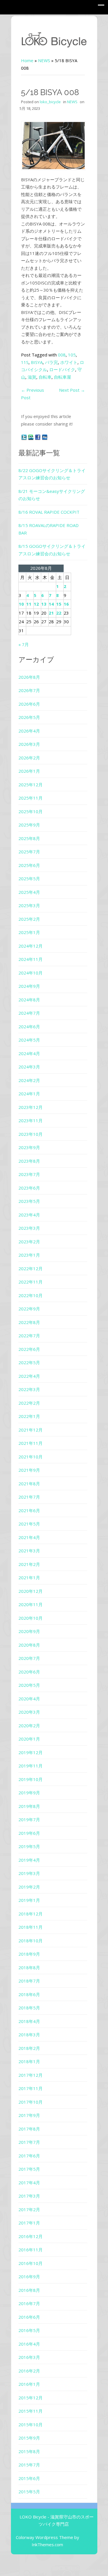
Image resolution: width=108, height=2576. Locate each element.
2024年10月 (31, 973)
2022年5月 (29, 1362)
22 (59, 613)
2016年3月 (29, 2357)
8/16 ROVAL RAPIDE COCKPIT (49, 512)
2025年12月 (31, 785)
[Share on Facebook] (38, 437)
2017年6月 (29, 2156)
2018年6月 (29, 1994)
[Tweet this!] (24, 437)
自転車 (45, 377)
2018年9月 (29, 1954)
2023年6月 (29, 1188)
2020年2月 (29, 1726)
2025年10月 (31, 811)
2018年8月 (29, 1967)
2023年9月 (29, 1147)
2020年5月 (29, 1685)
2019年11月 (31, 1766)
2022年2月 (29, 1403)
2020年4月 (29, 1699)
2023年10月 (31, 1134)
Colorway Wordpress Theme (44, 2537)
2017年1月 (29, 2223)
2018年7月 (29, 1981)
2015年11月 (31, 2411)
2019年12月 (31, 1752)
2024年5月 (29, 1040)
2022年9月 (29, 1309)
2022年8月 (29, 1322)
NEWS (44, 60)
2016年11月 (31, 2250)
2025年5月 (29, 879)
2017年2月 (29, 2209)
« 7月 (24, 644)
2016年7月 (29, 2303)
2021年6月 (29, 1510)
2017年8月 (29, 2129)
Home (27, 60)
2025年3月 (29, 905)
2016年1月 (29, 2384)
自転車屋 (62, 377)
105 (72, 355)
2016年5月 (29, 2330)
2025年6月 (29, 865)
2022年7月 (29, 1336)
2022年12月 (31, 1268)
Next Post (72, 390)
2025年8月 (29, 838)
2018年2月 (29, 2048)
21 (51, 613)
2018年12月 (31, 1914)
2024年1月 (29, 1094)
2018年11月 (31, 1927)
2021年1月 (29, 1578)
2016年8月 (29, 2290)
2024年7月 (29, 1013)
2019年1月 (29, 1900)
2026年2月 (29, 758)
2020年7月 (29, 1658)
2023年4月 (29, 1215)
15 (59, 604)
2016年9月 (29, 2277)
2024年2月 (29, 1080)
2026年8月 (29, 677)
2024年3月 (29, 1067)
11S (25, 362)
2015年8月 (29, 2451)
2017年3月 (29, 2196)
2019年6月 (29, 1833)
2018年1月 (29, 2061)
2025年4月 (29, 892)
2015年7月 (29, 2465)
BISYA (37, 362)
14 (51, 604)
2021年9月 (29, 1470)
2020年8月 (29, 1645)
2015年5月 (29, 2492)
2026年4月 (29, 731)
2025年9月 (29, 825)
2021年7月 (29, 1497)
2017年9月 (29, 2115)
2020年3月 (29, 1712)
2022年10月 (31, 1295)
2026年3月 (29, 744)
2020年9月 (29, 1631)
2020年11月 (31, 1604)
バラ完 (51, 362)
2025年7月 (29, 852)
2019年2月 (29, 1887)
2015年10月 (31, 2425)
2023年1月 (29, 1255)
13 (44, 604)
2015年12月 (31, 2398)
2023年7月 (29, 1174)
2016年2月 (29, 2371)
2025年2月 (29, 919)
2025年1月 (29, 932)
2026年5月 (29, 717)
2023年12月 (31, 1107)
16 (66, 604)
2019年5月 (29, 1846)
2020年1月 (29, 1739)
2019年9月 (29, 1793)
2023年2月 (29, 1242)
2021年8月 (29, 1484)
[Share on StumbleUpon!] (31, 437)
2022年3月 (29, 1389)
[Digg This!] (45, 437)
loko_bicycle (50, 102)
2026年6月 (29, 704)
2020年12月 (31, 1591)
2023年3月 (29, 1228)
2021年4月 (29, 1537)
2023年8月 (29, 1161)
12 (36, 604)
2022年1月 (29, 1416)
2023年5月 (29, 1201)
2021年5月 (29, 1524)
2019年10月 (31, 1779)
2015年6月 (29, 2478)
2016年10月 (31, 2263)
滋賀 (32, 377)
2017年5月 (29, 2169)
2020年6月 (29, 1672)
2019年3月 (29, 1873)
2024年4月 (29, 1053)
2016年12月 (31, 2236)
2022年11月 (31, 1282)
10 (21, 604)
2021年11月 (31, 1443)
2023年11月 (31, 1120)
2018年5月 (29, 2008)
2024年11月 (31, 959)
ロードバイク (62, 369)
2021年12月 (31, 1430)
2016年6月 (29, 2317)
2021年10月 (31, 1457)
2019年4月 (29, 1860)
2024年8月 (29, 1000)
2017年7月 (29, 2142)
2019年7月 (29, 1819)
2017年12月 (31, 2075)
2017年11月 (31, 2088)
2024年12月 (31, 946)
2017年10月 (31, 2102)
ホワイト (69, 362)
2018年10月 (31, 1941)
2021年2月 (29, 1564)
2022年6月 (29, 1349)
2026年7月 (29, 690)
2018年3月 (29, 2035)
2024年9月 (29, 986)
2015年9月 (29, 2438)
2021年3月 (29, 1551)
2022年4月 (29, 1376)
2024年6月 (29, 1027)
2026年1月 (29, 771)
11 (29, 604)
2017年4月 (29, 2183)
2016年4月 (29, 2344)
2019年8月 (29, 1806)
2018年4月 (29, 2021)
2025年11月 (31, 798)
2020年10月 (31, 1618)
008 (62, 355)
